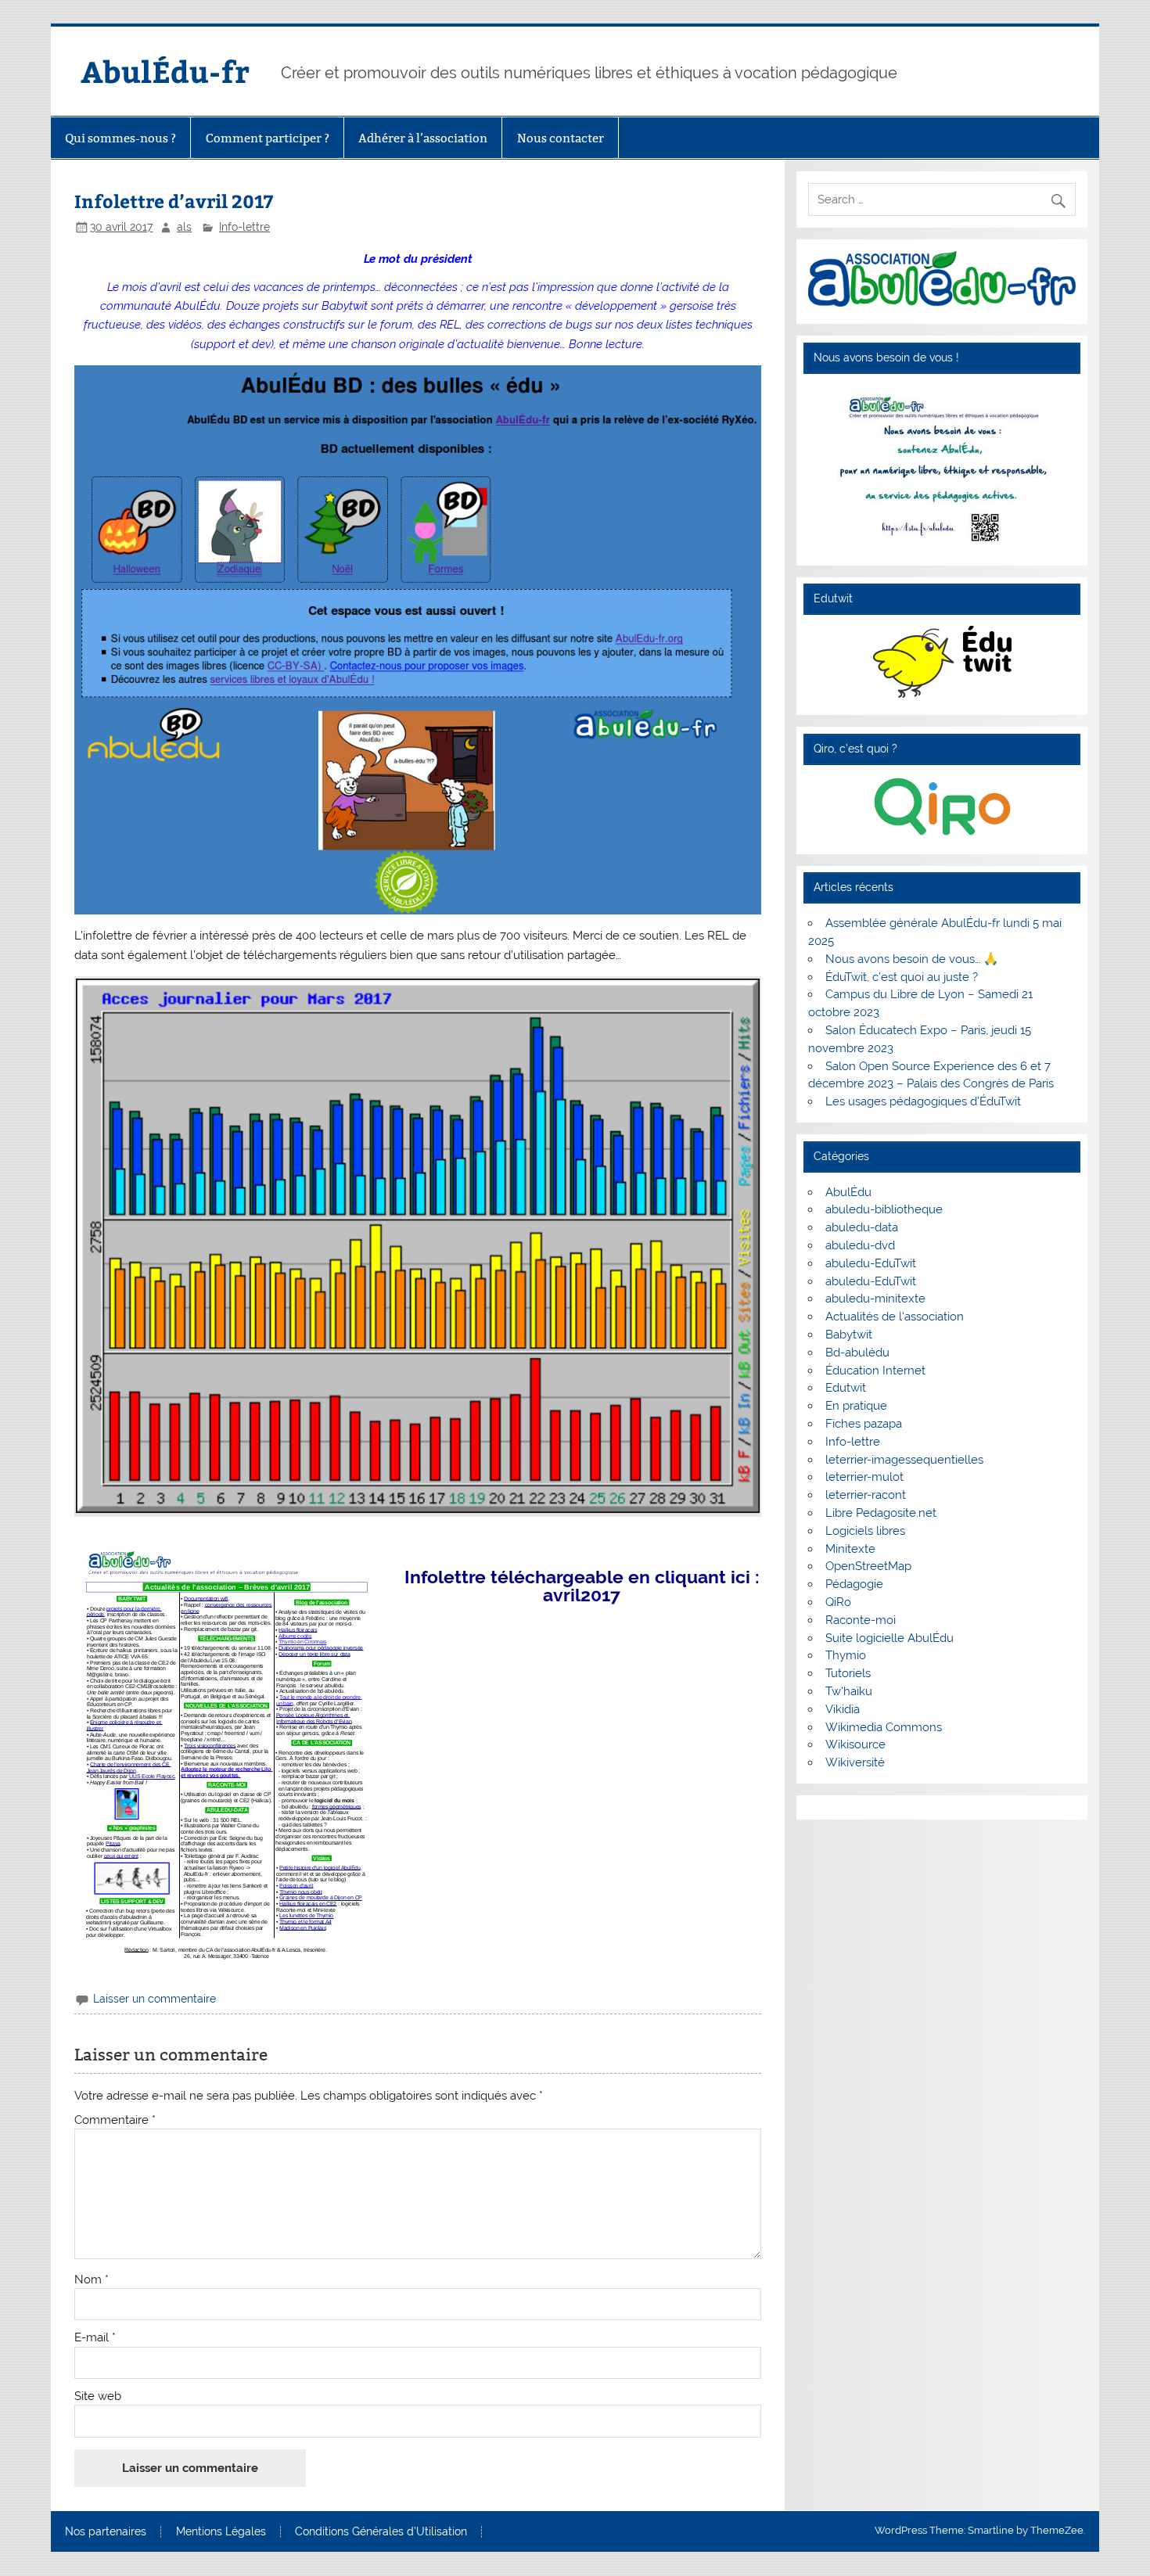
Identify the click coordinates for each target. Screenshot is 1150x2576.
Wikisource (855, 1744)
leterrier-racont (866, 1495)
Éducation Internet (875, 1371)
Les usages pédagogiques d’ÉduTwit (923, 1101)
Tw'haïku (849, 1691)
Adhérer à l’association (423, 138)
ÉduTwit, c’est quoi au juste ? (902, 977)
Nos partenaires (106, 2532)
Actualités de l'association (895, 1317)
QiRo (838, 1602)
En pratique (856, 1406)
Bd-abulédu (857, 1353)
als (184, 227)
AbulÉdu (848, 1192)
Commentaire (115, 2120)
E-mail (95, 2338)
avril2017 (582, 1595)
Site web (98, 2396)
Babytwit (849, 1335)
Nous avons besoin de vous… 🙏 (912, 959)
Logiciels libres (865, 1531)
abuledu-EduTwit (871, 1263)
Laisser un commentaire (155, 1999)
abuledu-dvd (860, 1245)
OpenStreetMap (868, 1566)
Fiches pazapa (864, 1424)
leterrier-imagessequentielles (904, 1460)
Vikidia (843, 1709)
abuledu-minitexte (875, 1299)
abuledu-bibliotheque (884, 1209)
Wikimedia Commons (884, 1727)
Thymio (846, 1655)
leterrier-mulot (864, 1477)
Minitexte (850, 1549)
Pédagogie (854, 1584)
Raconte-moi (861, 1620)
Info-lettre (244, 227)
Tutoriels (848, 1673)
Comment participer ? (268, 138)
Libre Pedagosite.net (881, 1513)
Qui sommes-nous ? (120, 138)
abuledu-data (862, 1227)
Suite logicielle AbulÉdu (889, 1638)
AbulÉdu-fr (165, 71)
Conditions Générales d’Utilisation (381, 2532)
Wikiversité (855, 1762)
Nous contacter (561, 138)
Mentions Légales (221, 2532)
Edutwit (846, 1388)
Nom (92, 2280)
